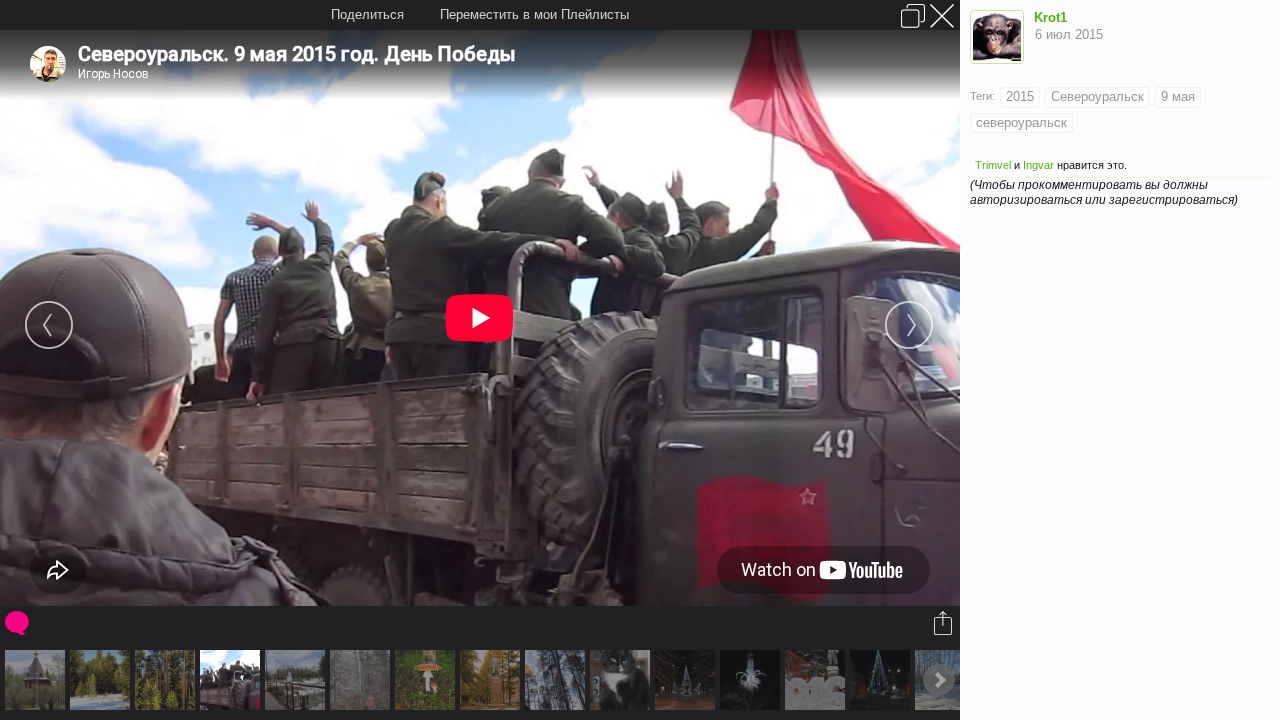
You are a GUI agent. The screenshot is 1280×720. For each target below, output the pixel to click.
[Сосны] (167, 680)
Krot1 (1050, 17)
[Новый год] (687, 680)
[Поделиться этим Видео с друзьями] (944, 623)
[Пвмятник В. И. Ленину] (492, 680)
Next (939, 680)
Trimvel (993, 165)
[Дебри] (362, 680)
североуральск (1021, 122)
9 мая (1178, 96)
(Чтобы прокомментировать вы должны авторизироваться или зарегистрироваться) (1104, 192)
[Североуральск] (297, 680)
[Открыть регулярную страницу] (913, 16)
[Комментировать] (18, 623)
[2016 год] (817, 680)
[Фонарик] (752, 680)
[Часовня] (37, 680)
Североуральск (1097, 96)
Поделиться (367, 14)
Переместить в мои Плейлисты (534, 14)
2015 (1020, 96)
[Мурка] (622, 680)
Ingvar (1038, 165)
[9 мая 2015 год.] (232, 680)
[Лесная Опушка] (102, 680)
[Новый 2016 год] (882, 680)
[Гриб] (427, 680)
